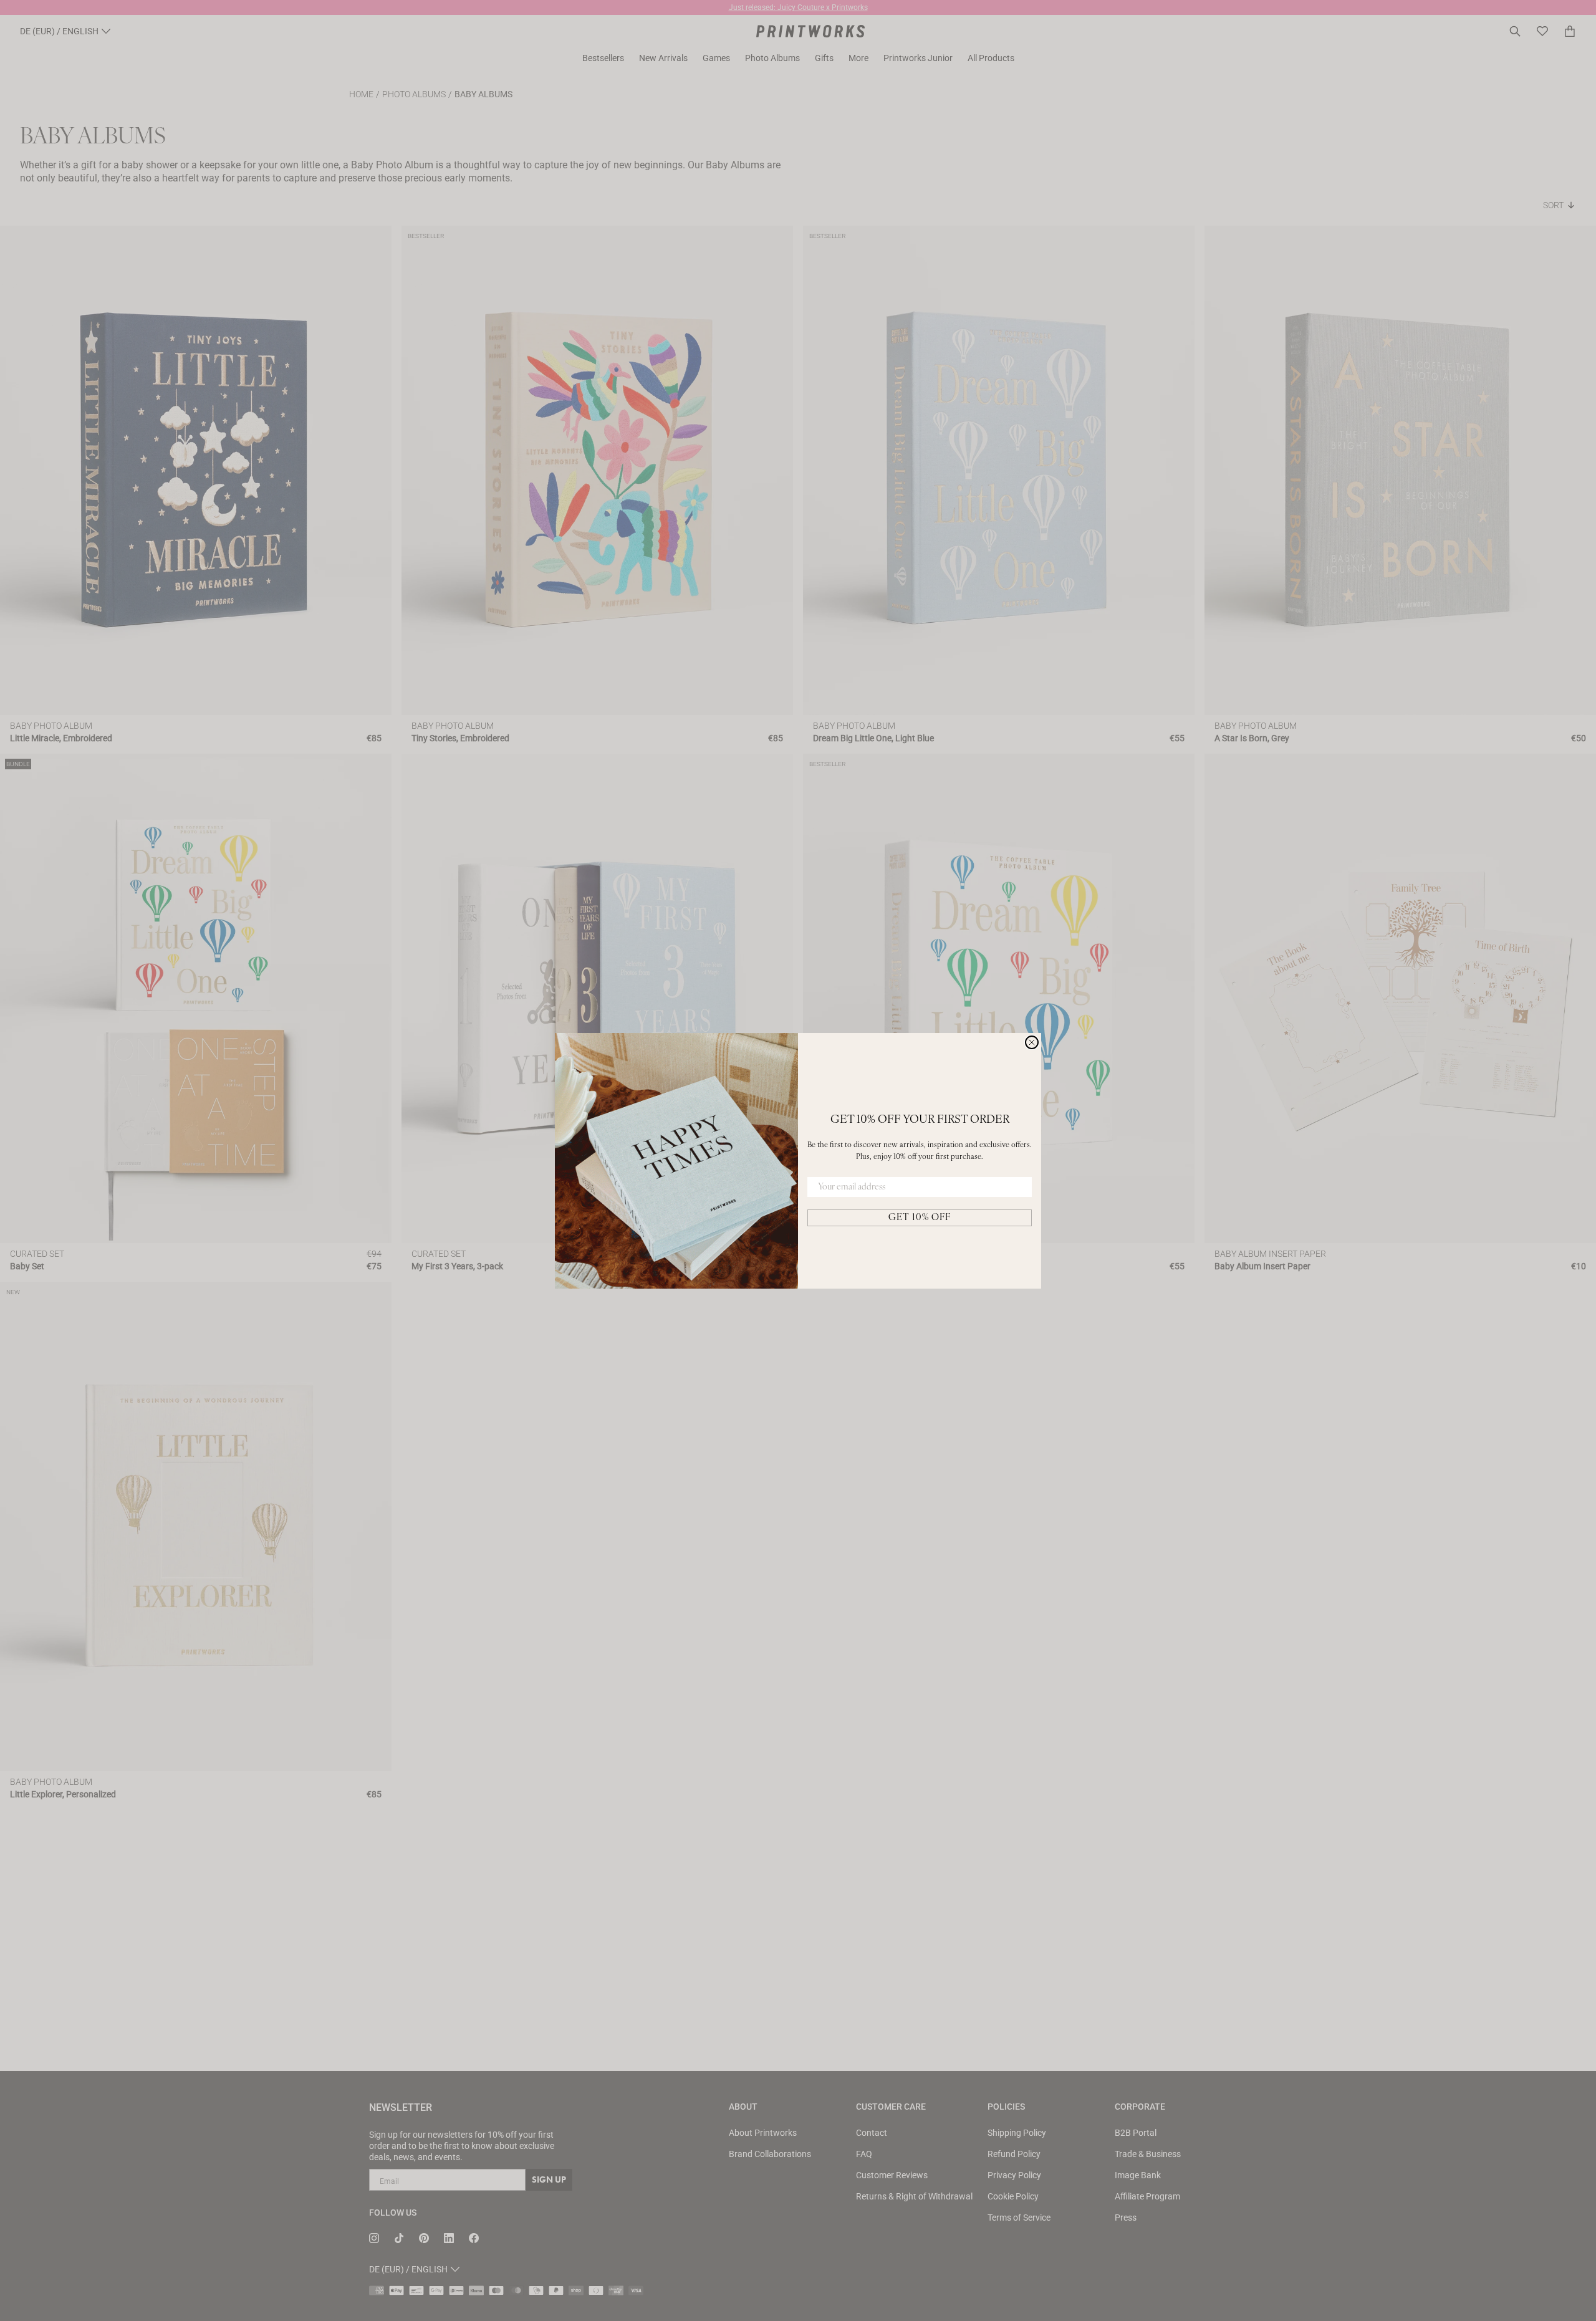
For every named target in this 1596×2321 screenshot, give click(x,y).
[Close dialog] (1032, 1042)
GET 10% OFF (920, 1218)
